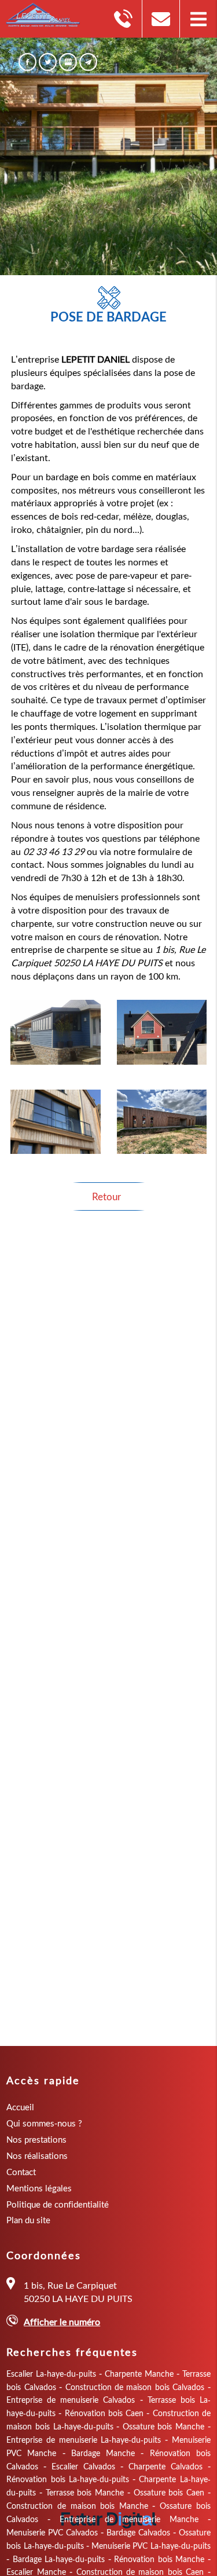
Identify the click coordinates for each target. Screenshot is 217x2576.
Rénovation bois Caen (104, 2413)
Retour (106, 1196)
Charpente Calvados (165, 2466)
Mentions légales (39, 2188)
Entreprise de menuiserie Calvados (71, 2400)
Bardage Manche (103, 2453)
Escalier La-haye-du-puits (51, 2374)
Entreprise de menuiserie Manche (129, 2519)
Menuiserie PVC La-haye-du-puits (151, 2546)
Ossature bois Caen (169, 2492)
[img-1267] (162, 1122)
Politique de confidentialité (58, 2204)
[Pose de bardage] (56, 1032)
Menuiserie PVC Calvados (52, 2532)
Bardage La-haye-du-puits (59, 2559)
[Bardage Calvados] (56, 1122)
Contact (21, 2172)
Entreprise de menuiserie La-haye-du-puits (84, 2440)
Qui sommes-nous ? (44, 2123)
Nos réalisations (37, 2155)
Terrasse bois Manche (85, 2492)
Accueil (20, 2107)
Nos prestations (36, 2139)
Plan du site (28, 2220)
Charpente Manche (139, 2374)
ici (100, 2010)
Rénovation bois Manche (159, 2559)
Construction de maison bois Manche (77, 2506)
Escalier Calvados (83, 2466)
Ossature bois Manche (163, 2426)
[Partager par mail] (88, 62)
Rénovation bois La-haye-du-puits (68, 2479)
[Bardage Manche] (162, 1032)
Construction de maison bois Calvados (135, 2387)
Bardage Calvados (138, 2532)
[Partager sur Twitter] (48, 62)
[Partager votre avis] (68, 62)
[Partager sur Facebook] (27, 62)
